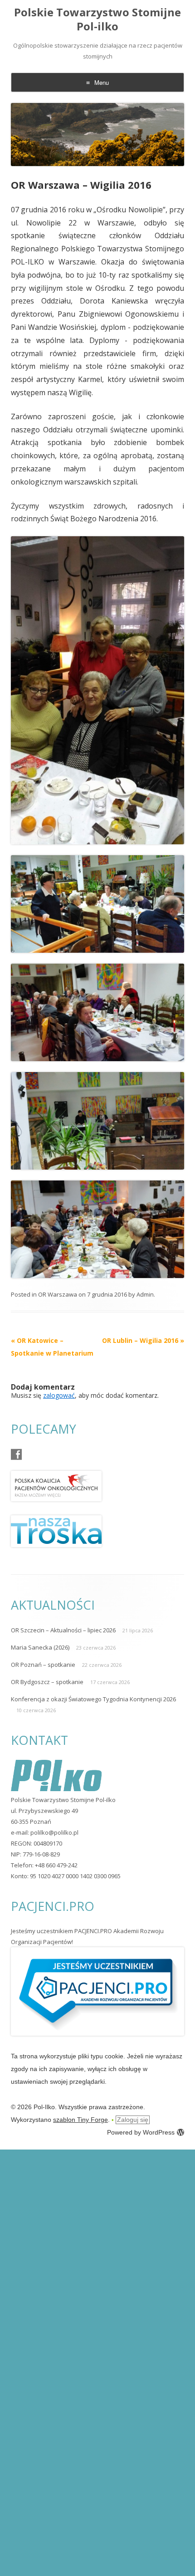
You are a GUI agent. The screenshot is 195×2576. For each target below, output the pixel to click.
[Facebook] (16, 1455)
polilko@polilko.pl (54, 1832)
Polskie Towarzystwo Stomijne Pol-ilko (97, 20)
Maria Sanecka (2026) (40, 1647)
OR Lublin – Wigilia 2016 (143, 1340)
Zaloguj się (133, 2120)
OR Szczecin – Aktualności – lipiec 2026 (63, 1630)
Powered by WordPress (141, 2132)
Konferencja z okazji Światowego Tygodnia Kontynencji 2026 (93, 1699)
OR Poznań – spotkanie (43, 1665)
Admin (145, 1294)
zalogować (59, 1395)
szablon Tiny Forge (80, 2120)
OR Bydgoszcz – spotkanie (47, 1682)
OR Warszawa (58, 1294)
